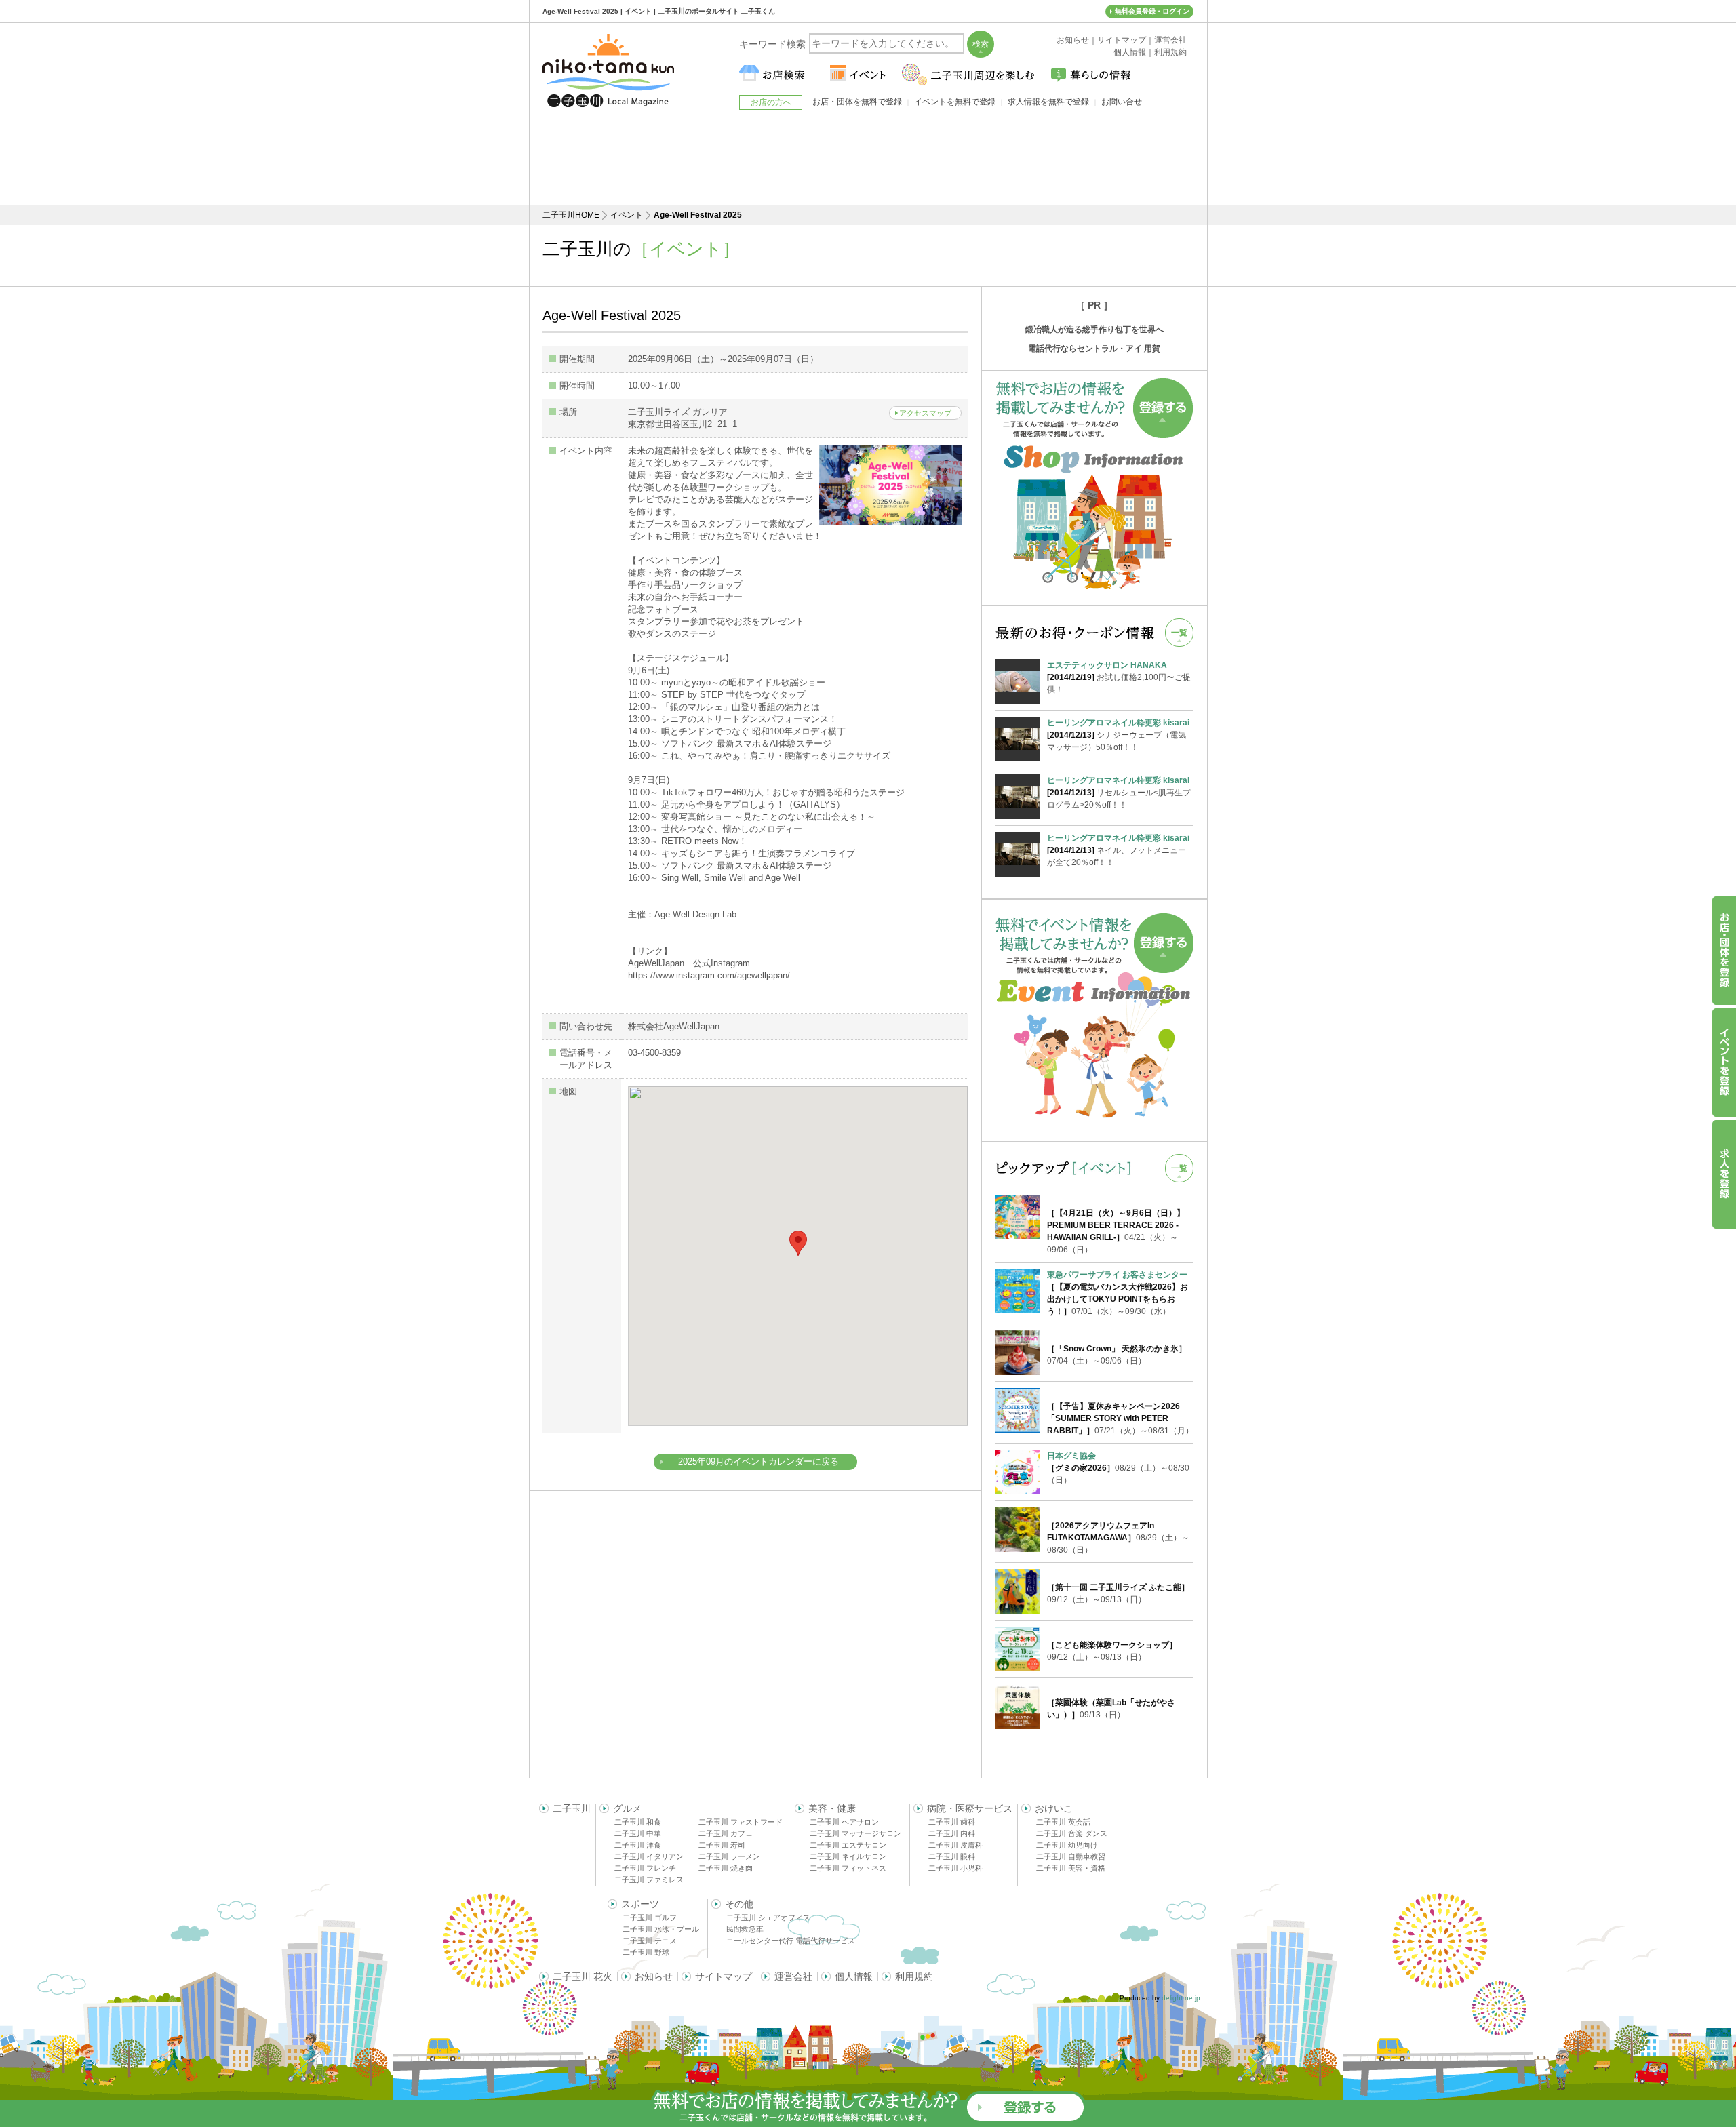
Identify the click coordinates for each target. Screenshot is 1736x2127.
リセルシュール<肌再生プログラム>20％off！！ (1119, 793)
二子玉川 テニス (650, 1941)
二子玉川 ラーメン (729, 1856)
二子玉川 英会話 (1063, 1822)
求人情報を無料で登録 (1048, 102)
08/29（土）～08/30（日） (1118, 1468)
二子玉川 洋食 (638, 1845)
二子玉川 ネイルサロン (848, 1856)
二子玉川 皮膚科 (955, 1845)
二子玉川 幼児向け (1067, 1845)
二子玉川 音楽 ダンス (1072, 1833)
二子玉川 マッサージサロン (855, 1833)
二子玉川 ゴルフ (650, 1917)
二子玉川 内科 (952, 1833)
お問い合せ (1122, 102)
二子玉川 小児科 (955, 1868)
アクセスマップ (925, 413)
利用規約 (914, 1976)
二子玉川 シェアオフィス (768, 1917)
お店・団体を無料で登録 (857, 102)
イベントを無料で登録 (955, 102)
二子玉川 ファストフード (741, 1822)
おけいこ (1054, 1808)
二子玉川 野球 (646, 1952)
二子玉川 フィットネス (848, 1868)
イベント (627, 215)
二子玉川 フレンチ (645, 1868)
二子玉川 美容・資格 (1071, 1868)
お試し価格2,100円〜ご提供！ (1119, 677)
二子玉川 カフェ (726, 1833)
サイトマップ (724, 1976)
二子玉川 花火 (583, 1976)
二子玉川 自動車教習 (1071, 1856)
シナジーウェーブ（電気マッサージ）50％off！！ (1118, 735)
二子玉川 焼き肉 (726, 1868)
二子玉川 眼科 (952, 1856)
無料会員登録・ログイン (1152, 11)
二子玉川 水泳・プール (661, 1929)
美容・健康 (832, 1808)
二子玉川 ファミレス (649, 1880)
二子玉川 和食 (638, 1822)
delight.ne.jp (1181, 1998)
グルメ (627, 1808)
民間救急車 (745, 1929)
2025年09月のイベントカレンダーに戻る (758, 1462)
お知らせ (654, 1976)
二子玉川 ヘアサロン (844, 1822)
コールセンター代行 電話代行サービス (791, 1941)
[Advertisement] (868, 164)
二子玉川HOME (571, 215)
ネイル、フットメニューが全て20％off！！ (1118, 850)
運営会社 (793, 1976)
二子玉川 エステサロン (848, 1845)
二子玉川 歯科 (952, 1822)
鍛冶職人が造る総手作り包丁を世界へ (1094, 330)
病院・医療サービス (970, 1808)
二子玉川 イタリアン (649, 1856)
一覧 (1179, 633)
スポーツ (640, 1904)
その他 (739, 1904)
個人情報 (854, 1976)
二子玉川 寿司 (722, 1845)
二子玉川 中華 (638, 1833)
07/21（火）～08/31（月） (1120, 1418)
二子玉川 (572, 1808)
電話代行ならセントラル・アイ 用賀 (1094, 349)
